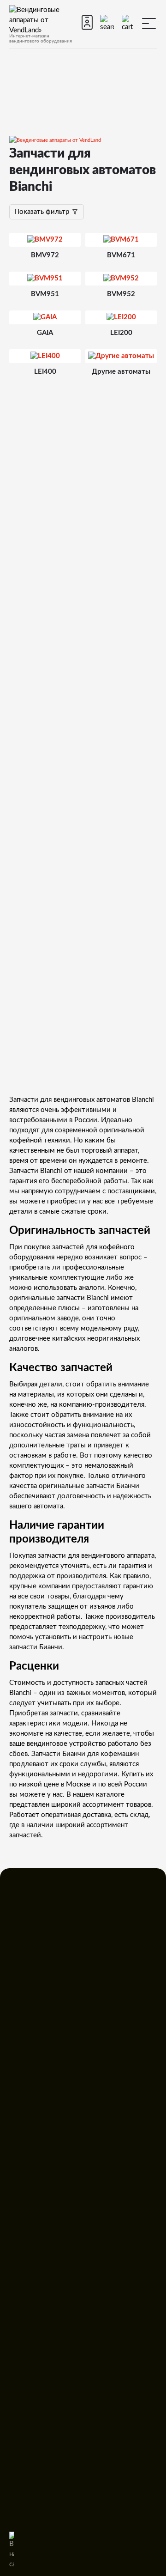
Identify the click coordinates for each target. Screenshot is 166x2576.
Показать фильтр (43, 212)
